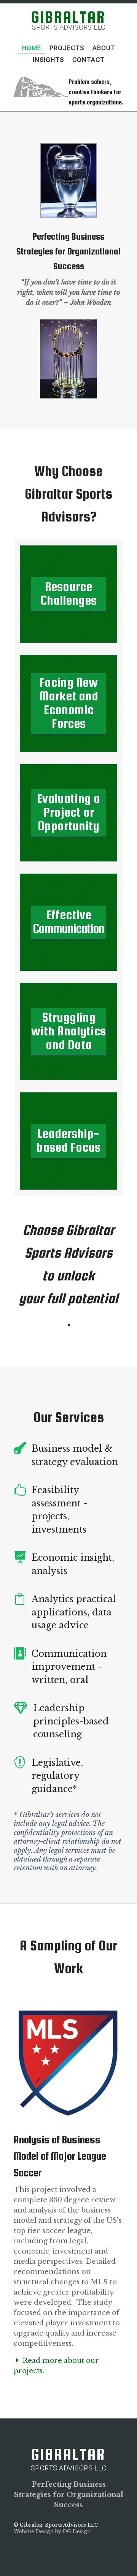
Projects (67, 48)
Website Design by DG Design (52, 2531)
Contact (88, 60)
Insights (48, 60)
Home (32, 48)
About (104, 48)
